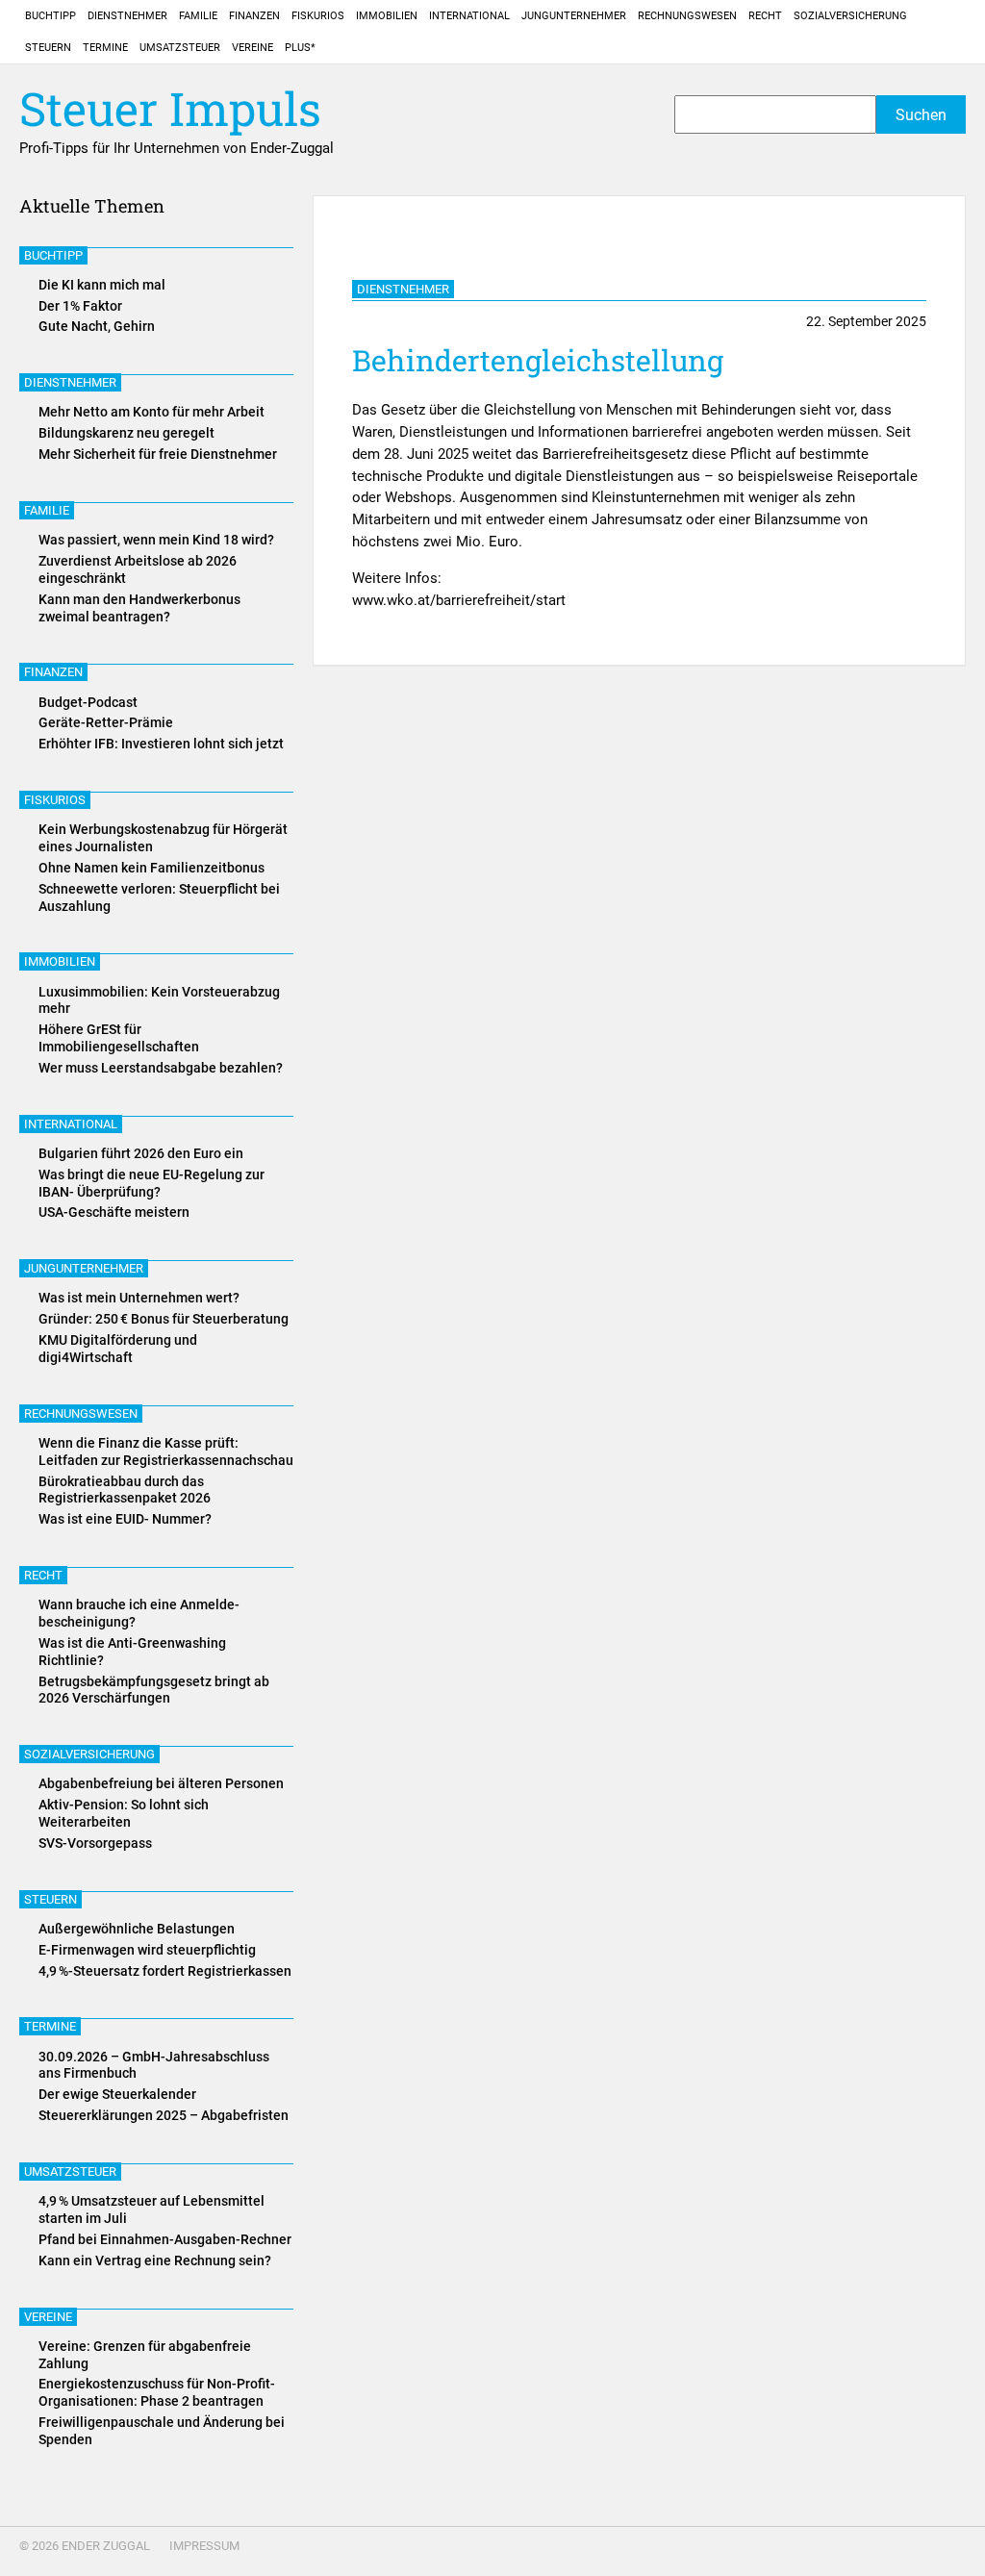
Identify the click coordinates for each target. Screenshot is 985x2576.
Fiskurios (318, 16)
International (469, 16)
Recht (765, 16)
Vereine (253, 48)
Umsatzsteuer (180, 48)
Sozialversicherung (850, 16)
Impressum (204, 2546)
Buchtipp (51, 16)
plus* (300, 48)
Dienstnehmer (127, 16)
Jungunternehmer (574, 16)
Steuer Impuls (170, 109)
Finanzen (254, 16)
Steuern (48, 48)
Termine (105, 48)
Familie (198, 16)
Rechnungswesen (687, 16)
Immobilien (387, 16)
